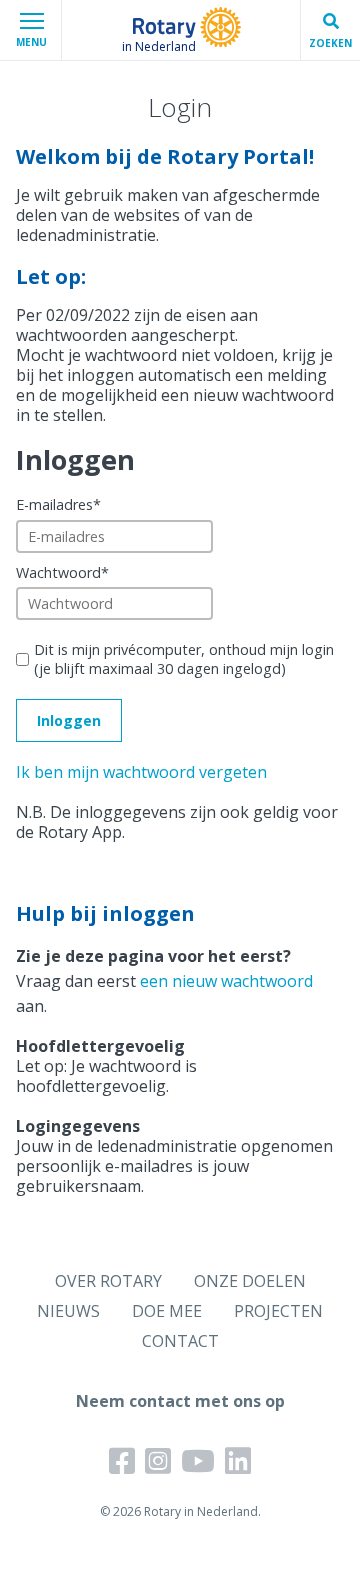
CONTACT (180, 1341)
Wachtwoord (62, 572)
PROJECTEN (278, 1311)
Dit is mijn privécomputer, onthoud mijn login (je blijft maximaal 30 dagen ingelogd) (184, 659)
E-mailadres (58, 504)
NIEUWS (68, 1311)
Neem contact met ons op (180, 1401)
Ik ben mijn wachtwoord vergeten (141, 772)
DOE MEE (167, 1311)
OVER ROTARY (108, 1281)
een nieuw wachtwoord (226, 981)
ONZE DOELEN (250, 1281)
